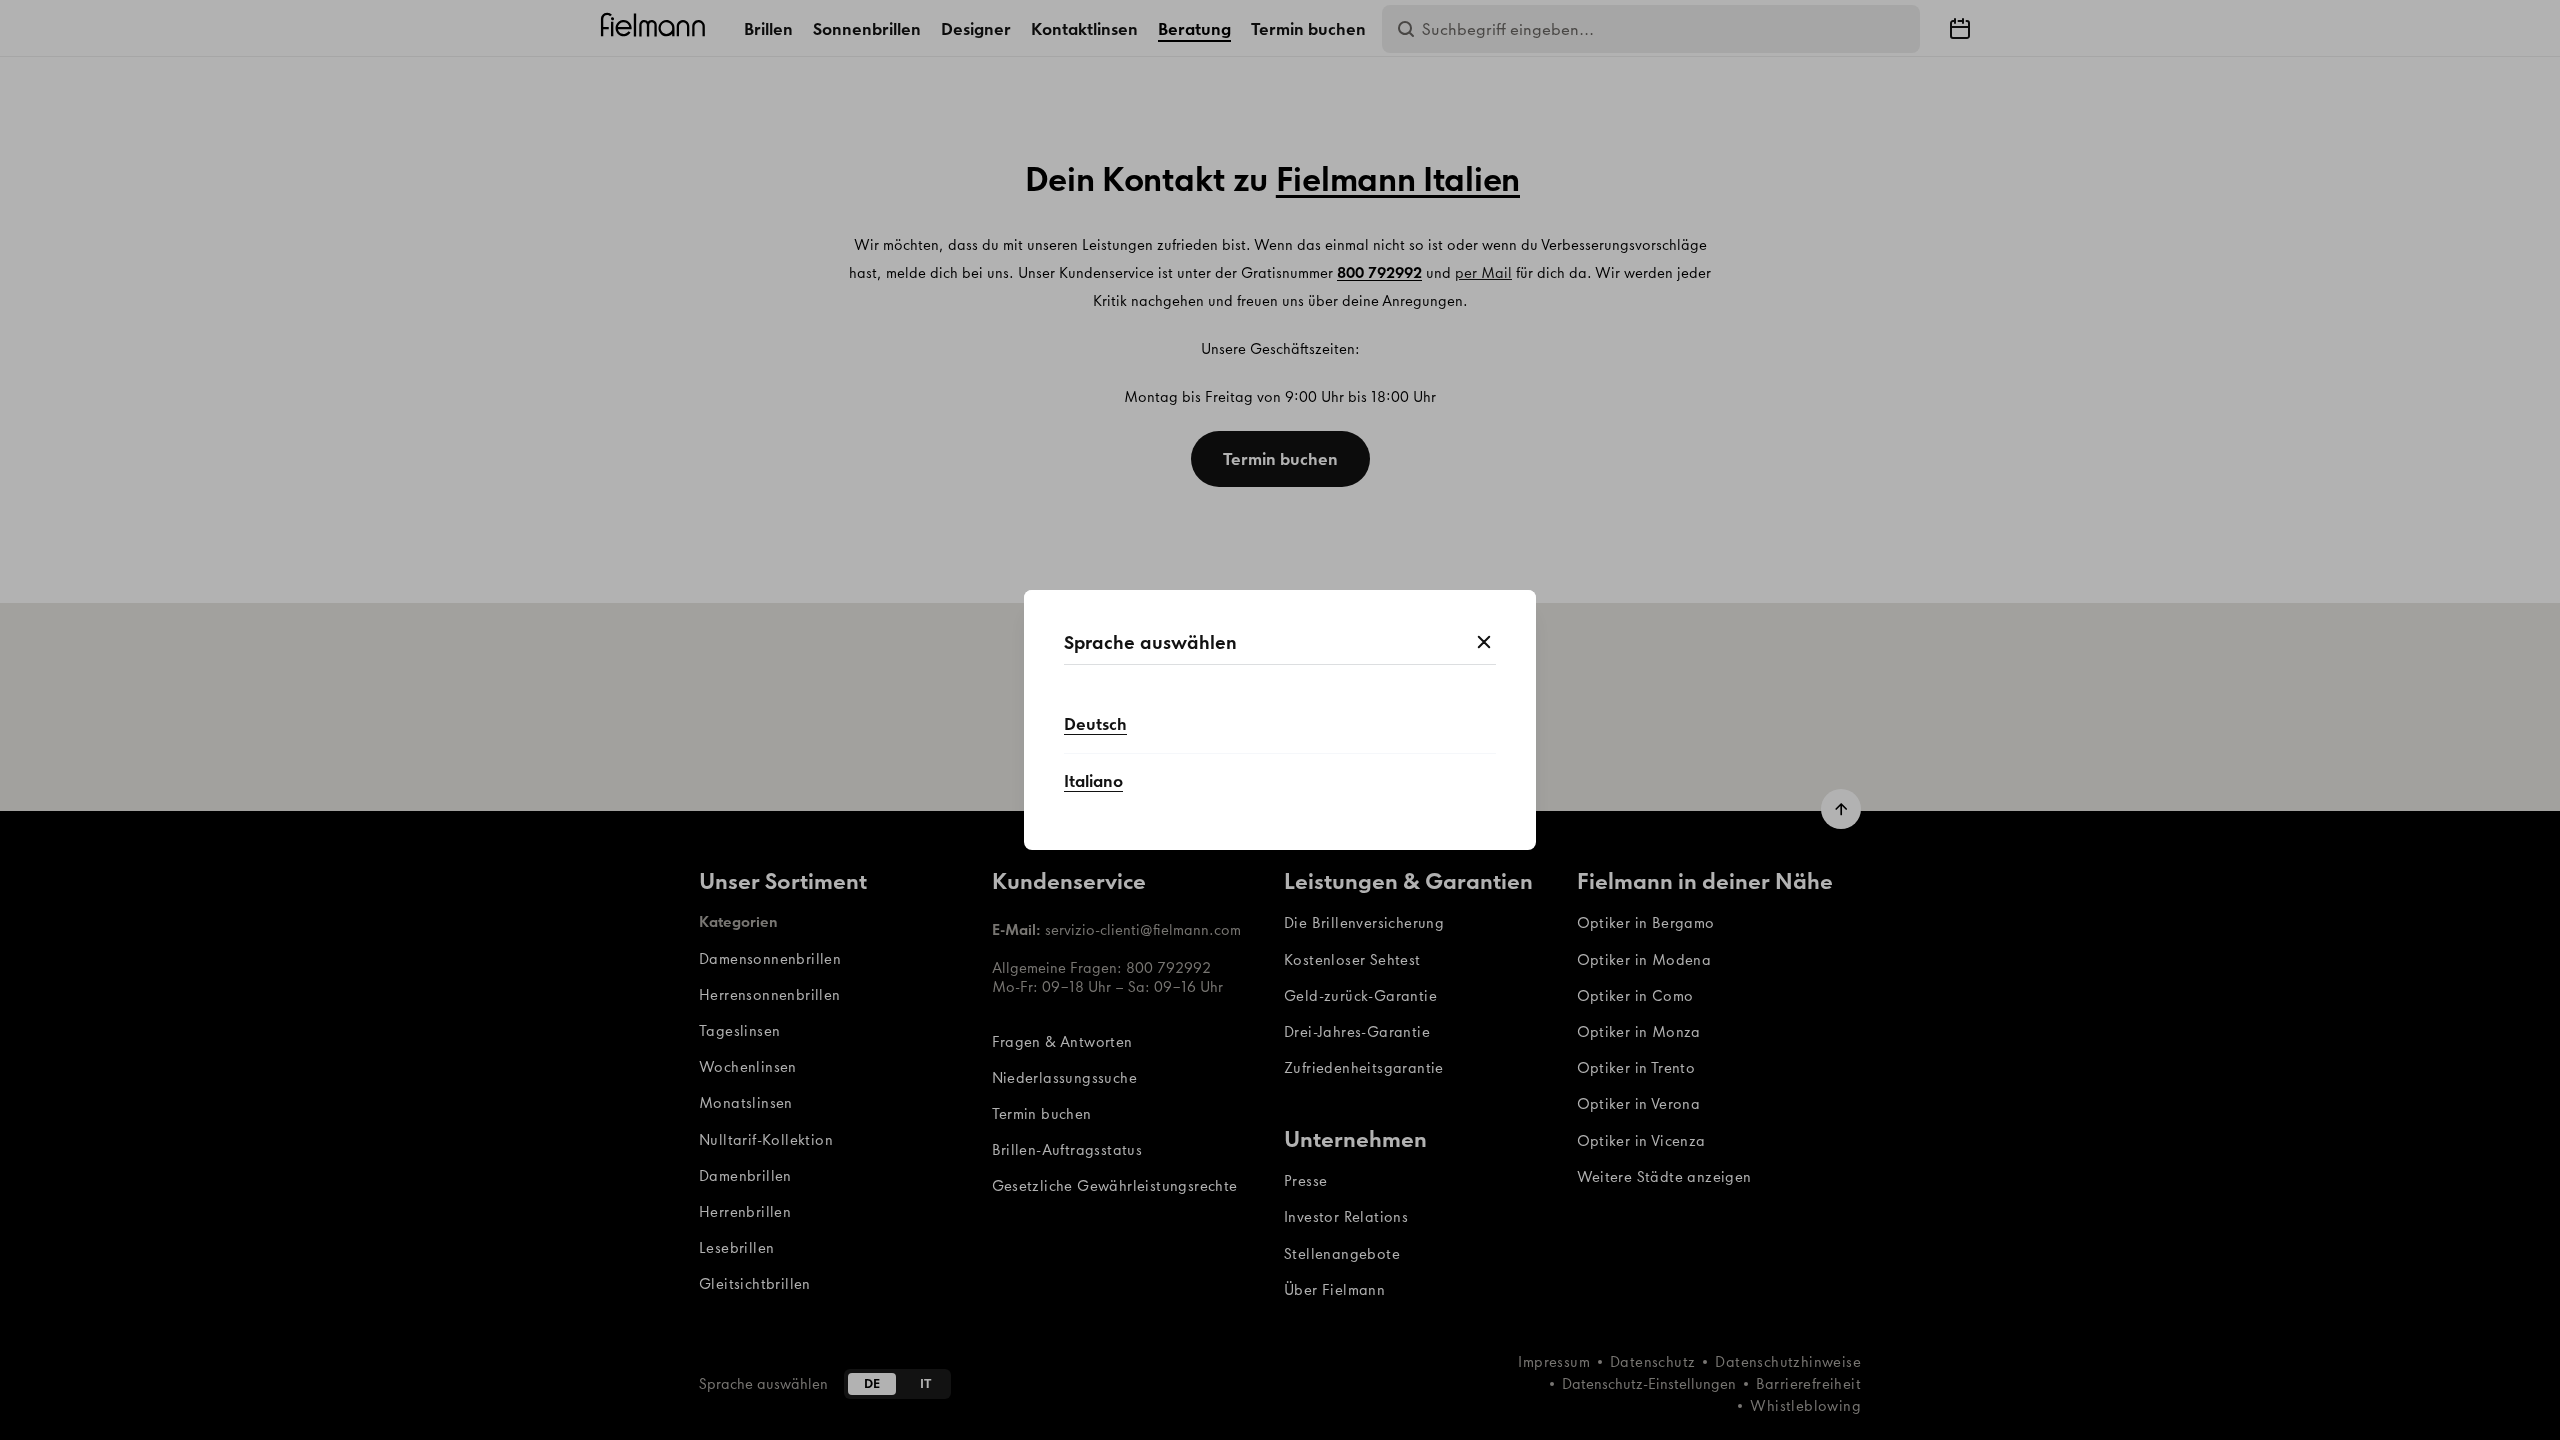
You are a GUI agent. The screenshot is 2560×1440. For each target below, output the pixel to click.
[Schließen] (1484, 643)
